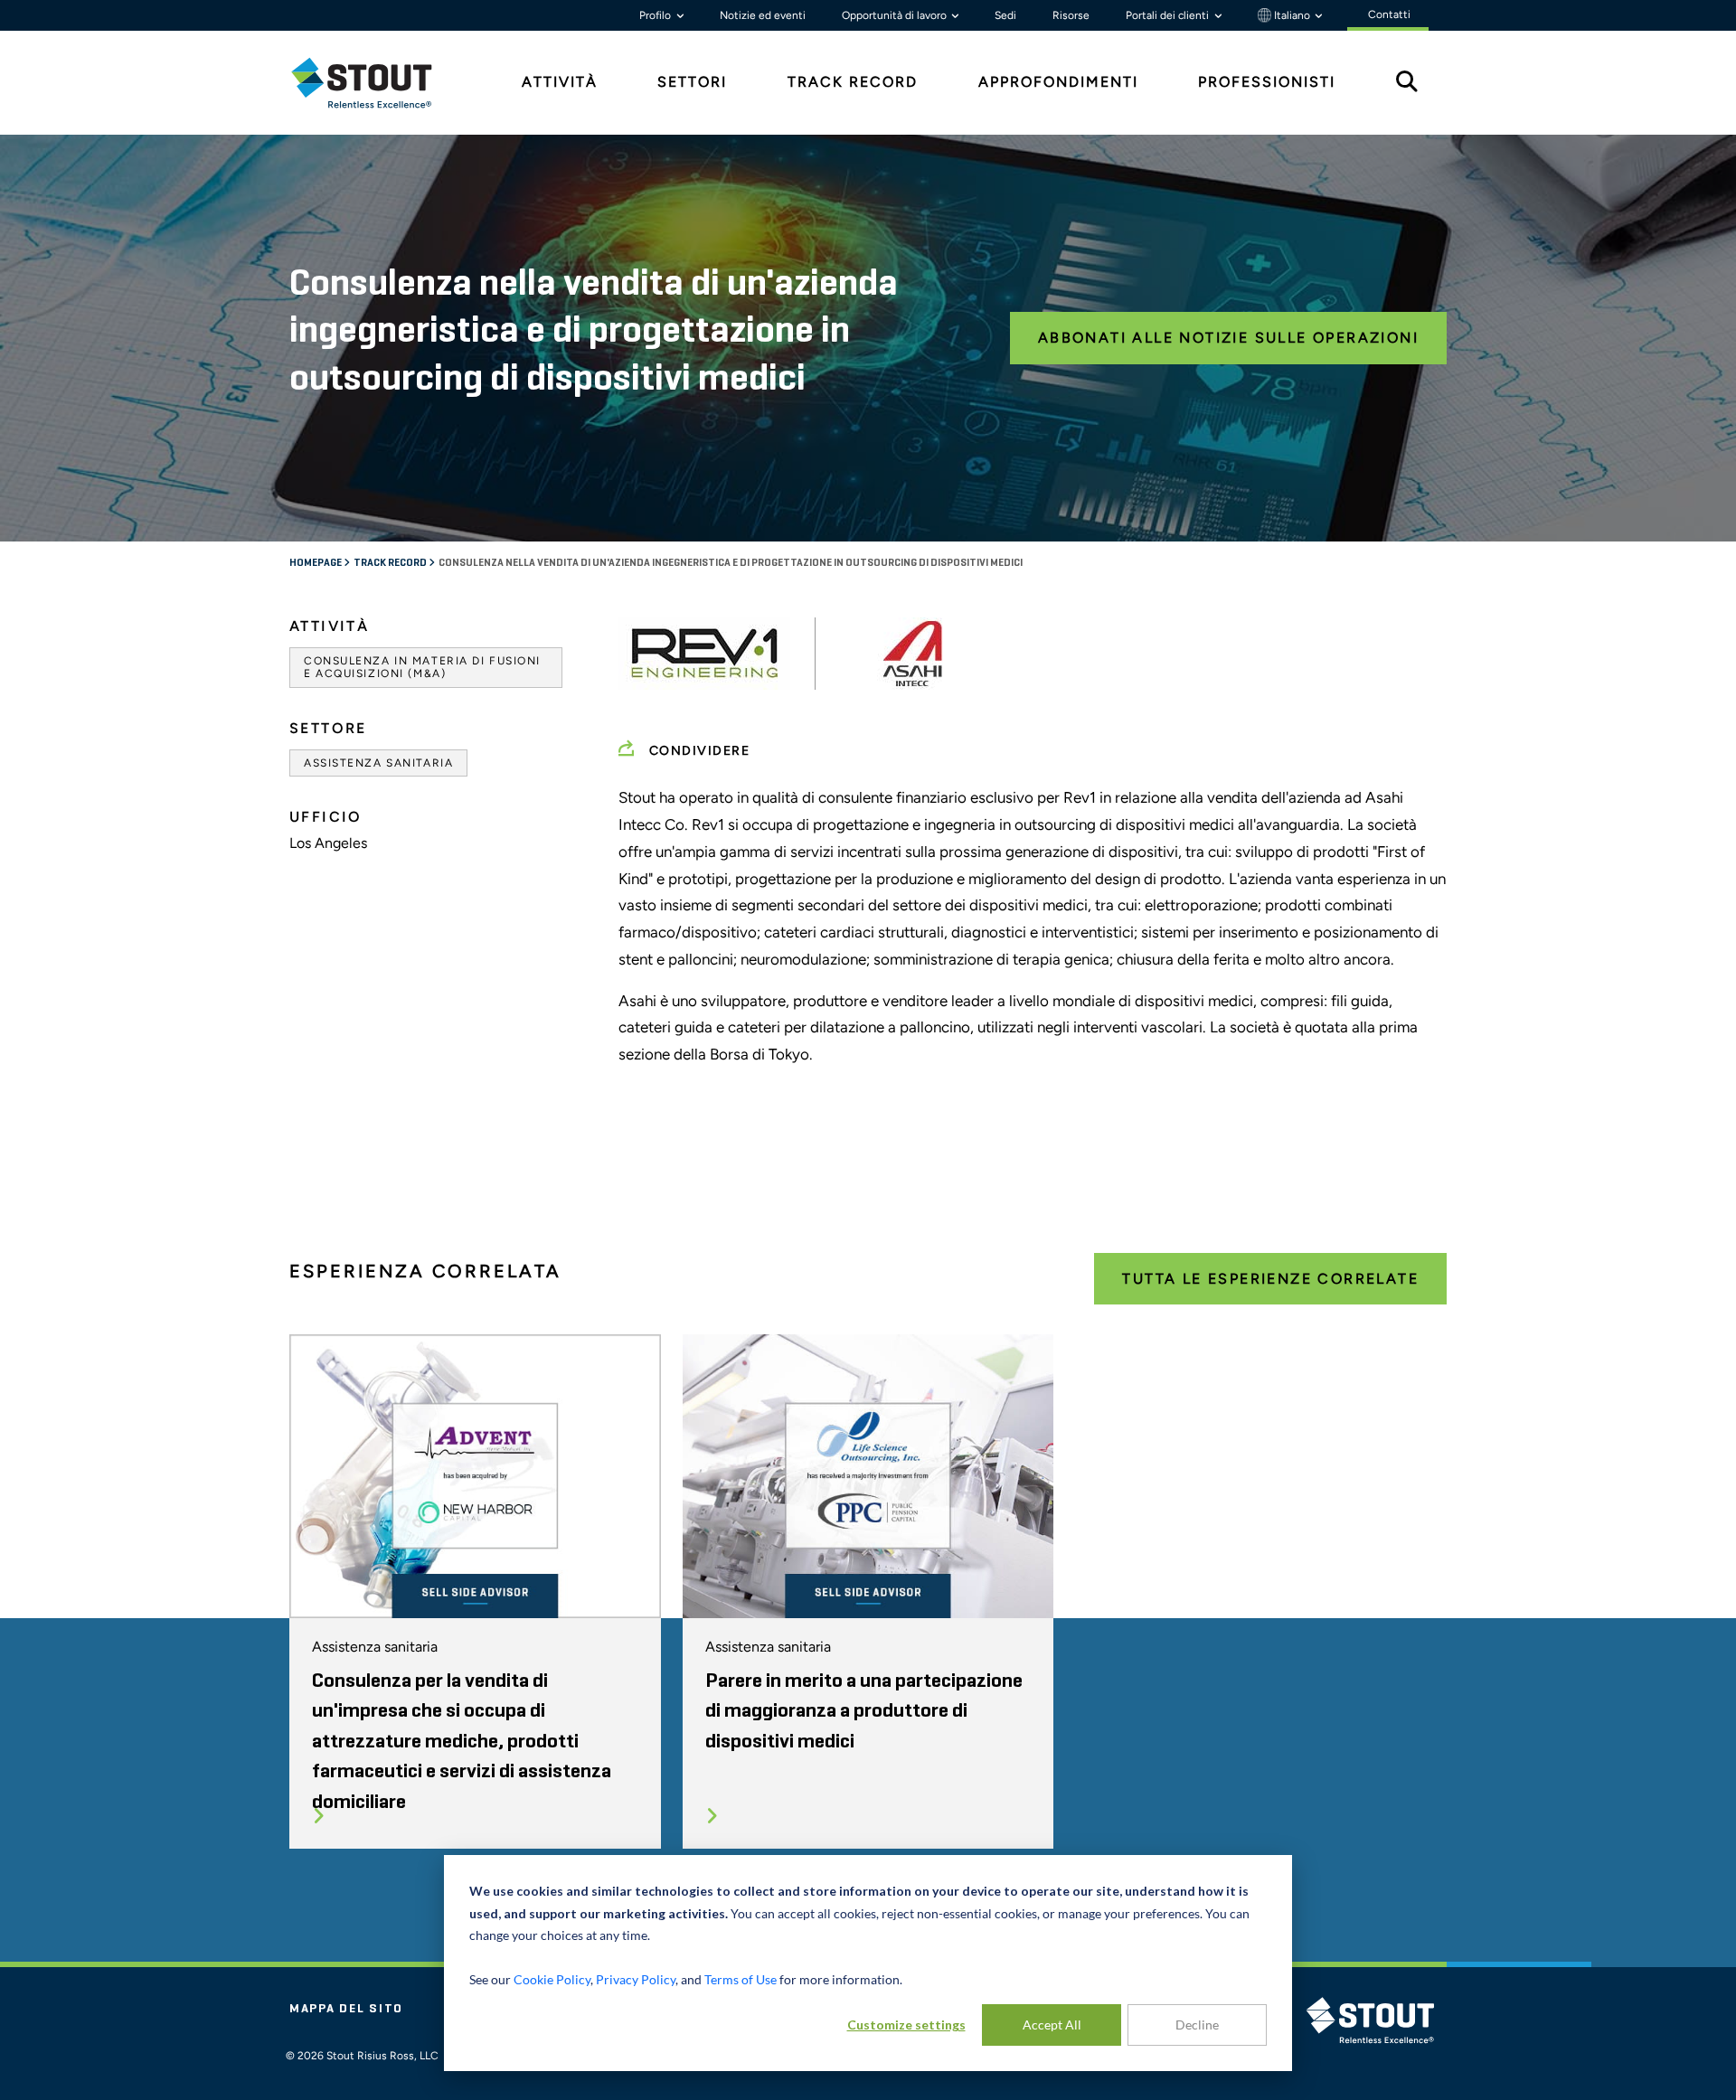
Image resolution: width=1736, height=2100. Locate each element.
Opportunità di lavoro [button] (896, 15)
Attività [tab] (560, 82)
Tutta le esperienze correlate (1270, 1279)
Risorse (1071, 15)
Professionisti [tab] (1267, 82)
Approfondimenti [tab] (1058, 82)
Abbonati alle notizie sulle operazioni (1228, 338)
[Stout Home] (375, 83)
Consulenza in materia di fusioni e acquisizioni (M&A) (422, 667)
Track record (391, 563)
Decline (1197, 2025)
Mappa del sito (346, 2009)
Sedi (1005, 15)
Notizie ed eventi (763, 15)
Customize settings (906, 2025)
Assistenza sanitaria (378, 763)
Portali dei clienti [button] (1169, 15)
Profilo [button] (656, 15)
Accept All (1052, 2025)
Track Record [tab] (853, 82)
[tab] (375, 83)
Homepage (316, 563)
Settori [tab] (692, 82)
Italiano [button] (1292, 15)
